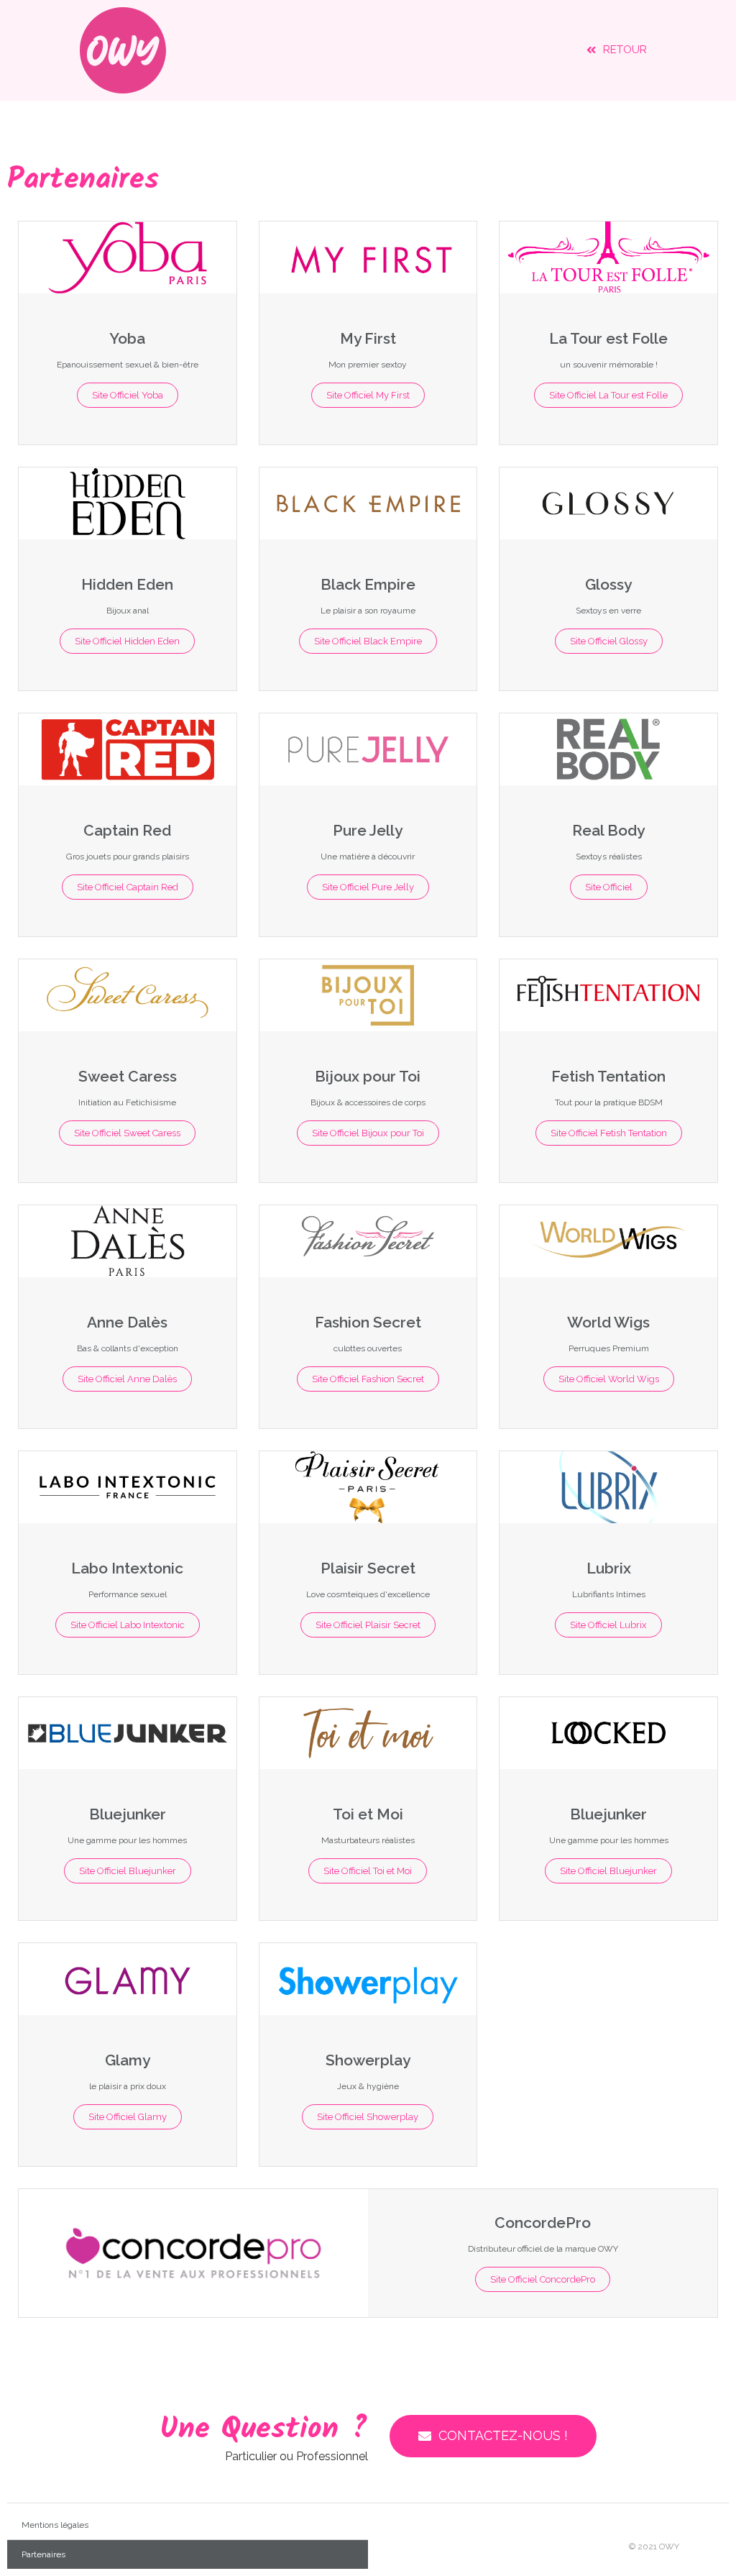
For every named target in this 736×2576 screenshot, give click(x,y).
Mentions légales (55, 2525)
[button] (617, 50)
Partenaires (43, 2554)
